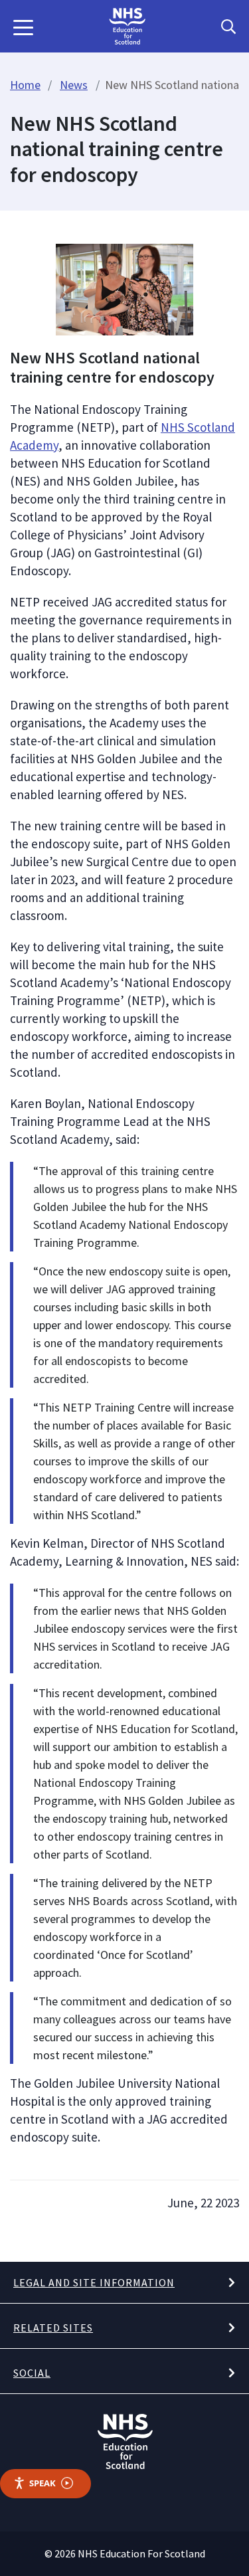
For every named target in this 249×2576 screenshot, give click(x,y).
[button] (23, 27)
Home (25, 85)
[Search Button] (228, 27)
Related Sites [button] (53, 2328)
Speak (42, 2483)
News (74, 85)
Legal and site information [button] (94, 2282)
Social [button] (32, 2373)
